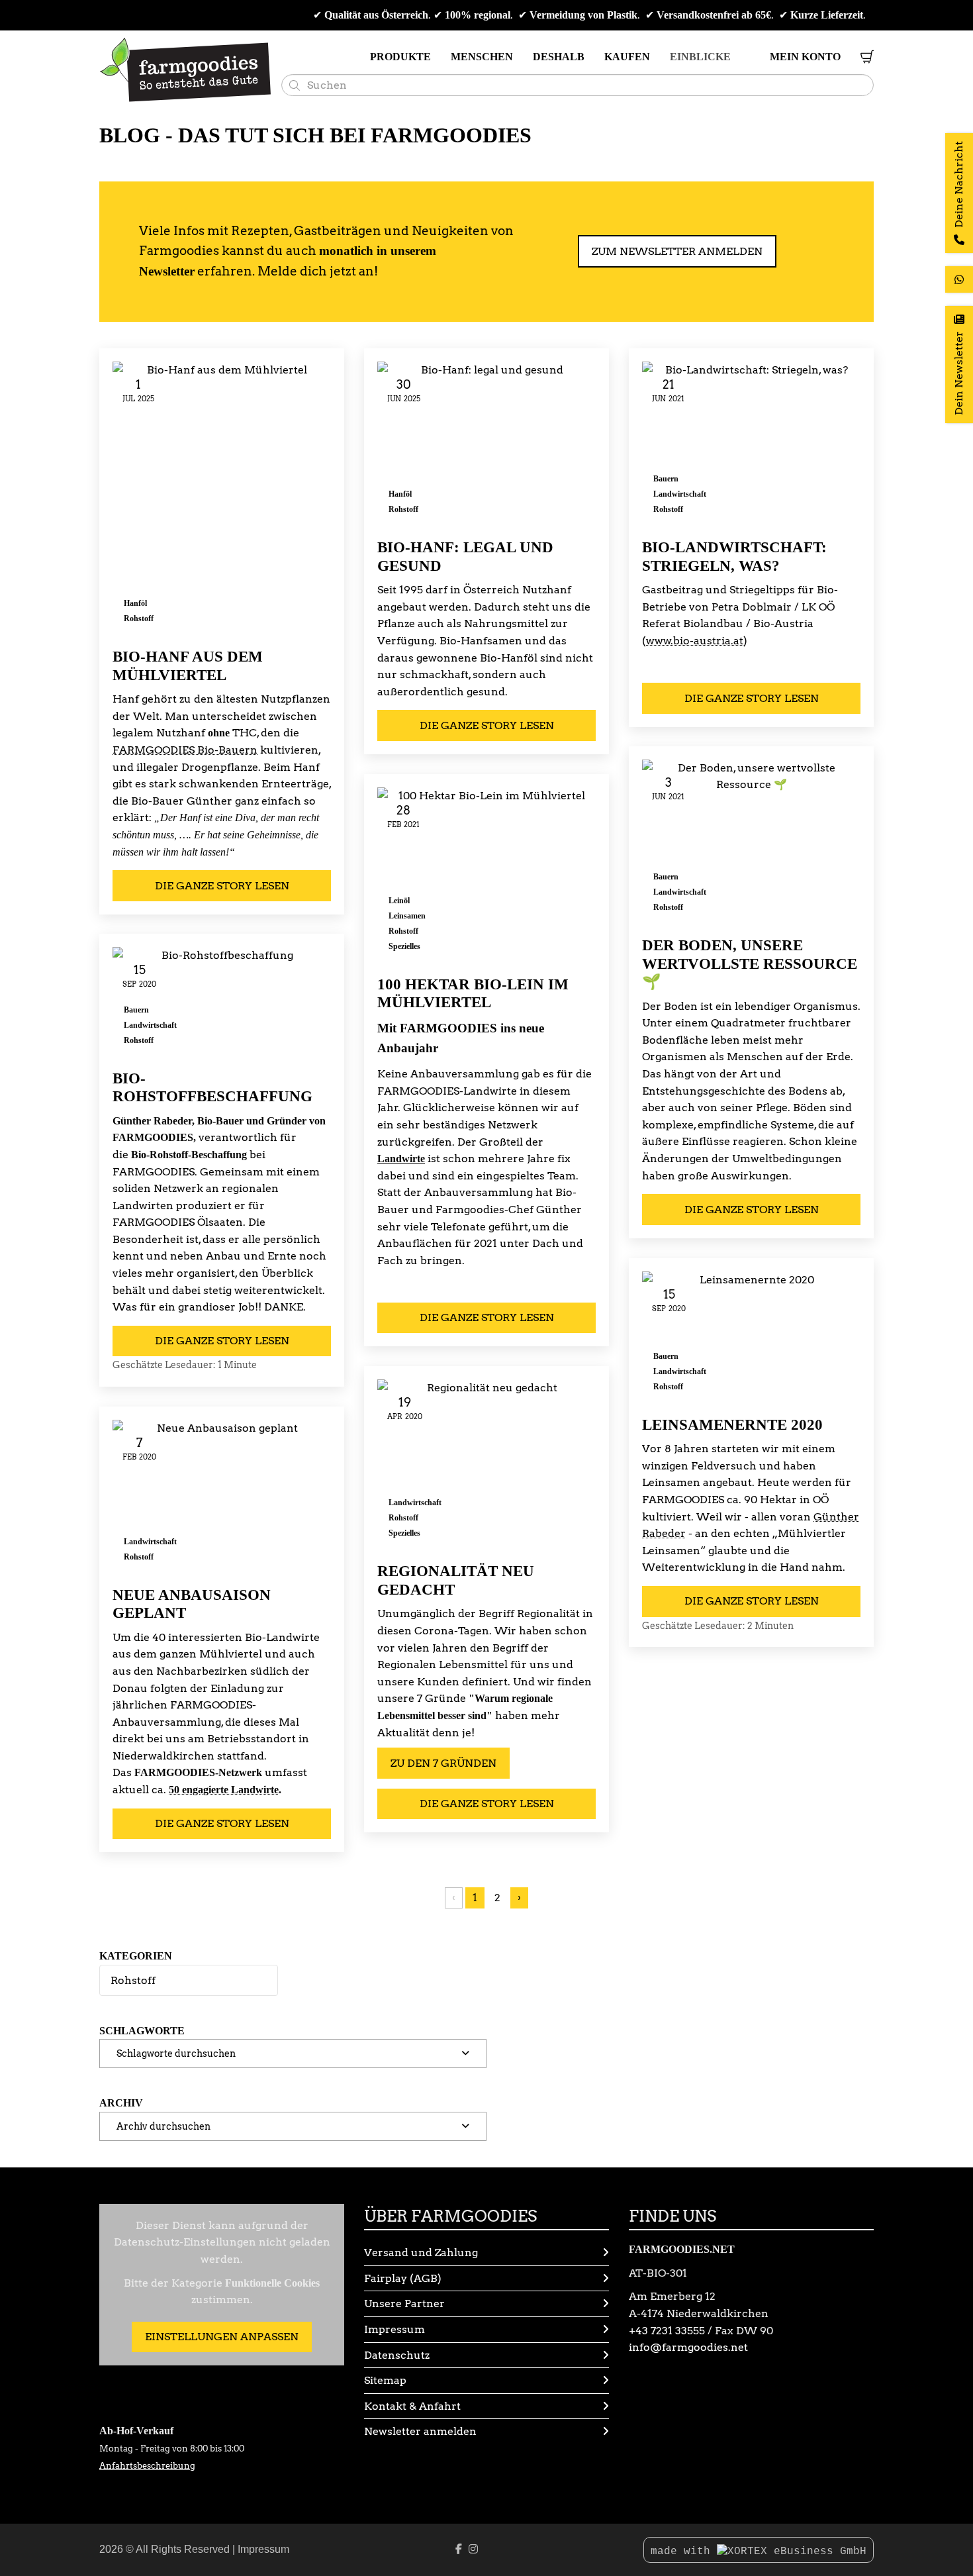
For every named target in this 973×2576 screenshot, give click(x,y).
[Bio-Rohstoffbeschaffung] (222, 1002)
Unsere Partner (404, 2304)
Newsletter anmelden (420, 2431)
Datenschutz (397, 2355)
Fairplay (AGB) (403, 2278)
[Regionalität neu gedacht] (486, 1464)
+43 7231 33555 (667, 2331)
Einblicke (700, 57)
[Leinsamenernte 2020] (751, 1337)
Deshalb (559, 57)
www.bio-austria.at (695, 641)
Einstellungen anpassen (222, 2337)
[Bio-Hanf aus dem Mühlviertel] (222, 498)
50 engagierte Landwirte (224, 1790)
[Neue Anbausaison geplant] (222, 1496)
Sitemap (385, 2380)
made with (684, 2551)
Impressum (394, 2329)
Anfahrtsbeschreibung (147, 2466)
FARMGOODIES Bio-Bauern (185, 750)
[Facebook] (459, 2549)
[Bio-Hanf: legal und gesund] (486, 444)
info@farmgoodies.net (688, 2347)
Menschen (482, 57)
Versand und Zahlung (421, 2253)
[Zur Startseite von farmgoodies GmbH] (185, 70)
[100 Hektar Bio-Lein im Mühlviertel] (486, 875)
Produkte (400, 57)
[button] (293, 2054)
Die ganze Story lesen (222, 886)
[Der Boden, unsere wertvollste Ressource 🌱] (751, 842)
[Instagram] (473, 2549)
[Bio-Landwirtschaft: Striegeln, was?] (751, 444)
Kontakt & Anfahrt (412, 2406)
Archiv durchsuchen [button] (163, 2126)
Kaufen (627, 57)
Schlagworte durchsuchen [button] (176, 2053)
